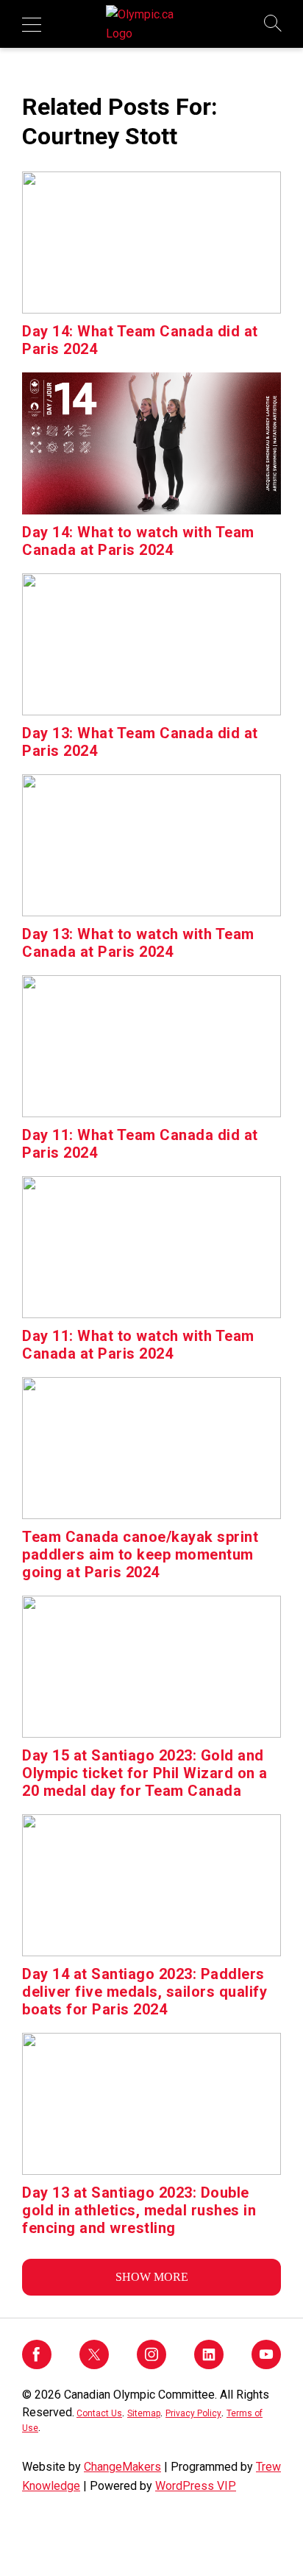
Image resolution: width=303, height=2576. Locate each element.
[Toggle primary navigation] (32, 24)
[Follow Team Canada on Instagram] (151, 2365)
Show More (152, 2277)
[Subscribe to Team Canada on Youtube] (266, 2365)
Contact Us (99, 2413)
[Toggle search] (274, 24)
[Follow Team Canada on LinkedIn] (209, 2365)
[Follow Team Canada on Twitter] (94, 2365)
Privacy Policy (193, 2413)
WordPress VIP (196, 2486)
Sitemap (144, 2413)
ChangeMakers (122, 2467)
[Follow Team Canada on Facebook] (37, 2365)
